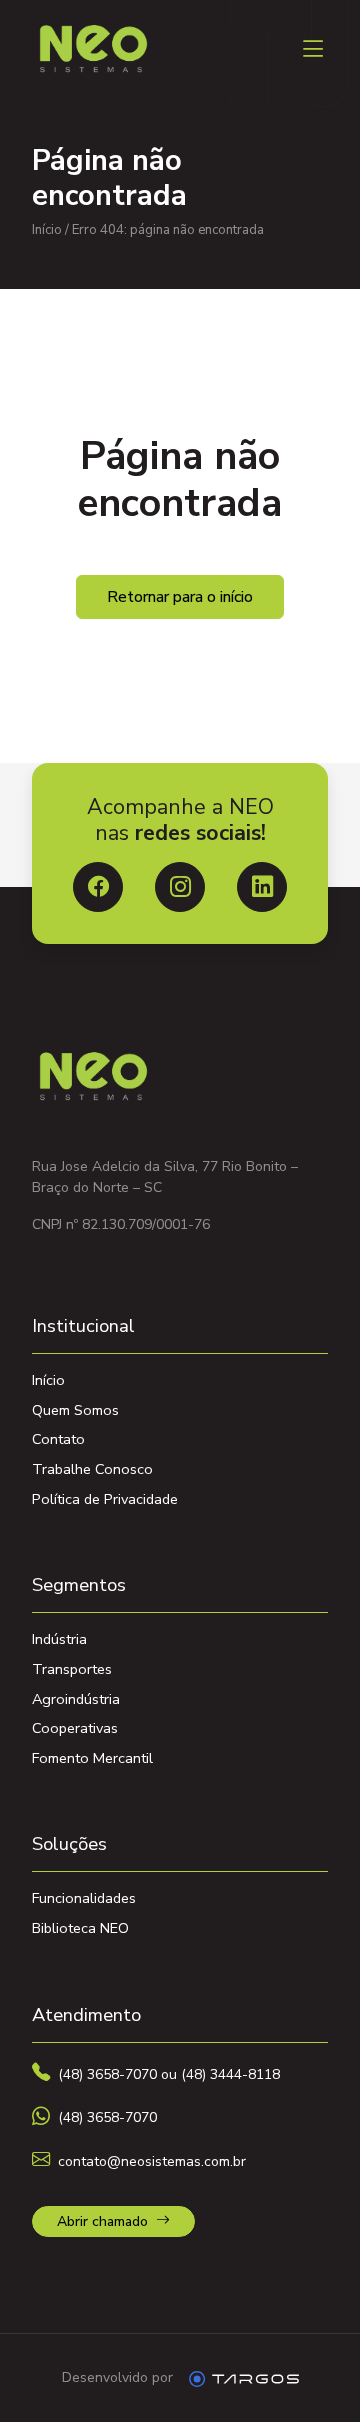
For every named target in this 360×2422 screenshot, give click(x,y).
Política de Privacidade (105, 1499)
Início (47, 230)
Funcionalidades (84, 1898)
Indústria (59, 1639)
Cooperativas (75, 1728)
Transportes (72, 1669)
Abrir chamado (102, 2221)
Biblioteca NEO (80, 1928)
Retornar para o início (180, 597)
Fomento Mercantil (92, 1758)
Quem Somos (75, 1410)
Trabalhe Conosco (92, 1469)
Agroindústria (76, 1699)
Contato (58, 1439)
